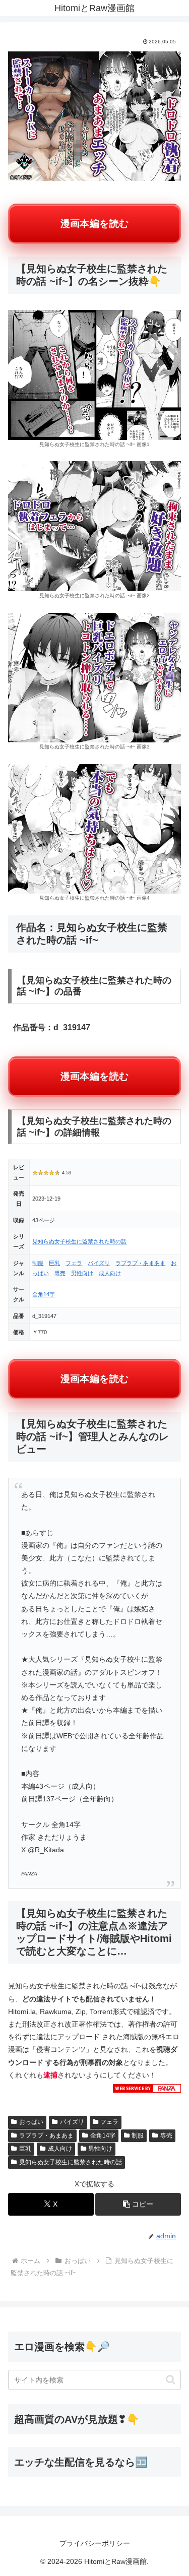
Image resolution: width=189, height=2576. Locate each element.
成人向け (110, 1273)
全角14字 (44, 1294)
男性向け (82, 1273)
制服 (38, 1263)
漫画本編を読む (95, 224)
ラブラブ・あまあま (140, 1263)
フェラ (74, 1263)
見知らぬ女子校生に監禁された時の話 (79, 1241)
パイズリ (99, 1263)
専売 (60, 1273)
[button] (138, 2204)
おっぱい (31, 2122)
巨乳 (54, 1263)
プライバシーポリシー (95, 2543)
